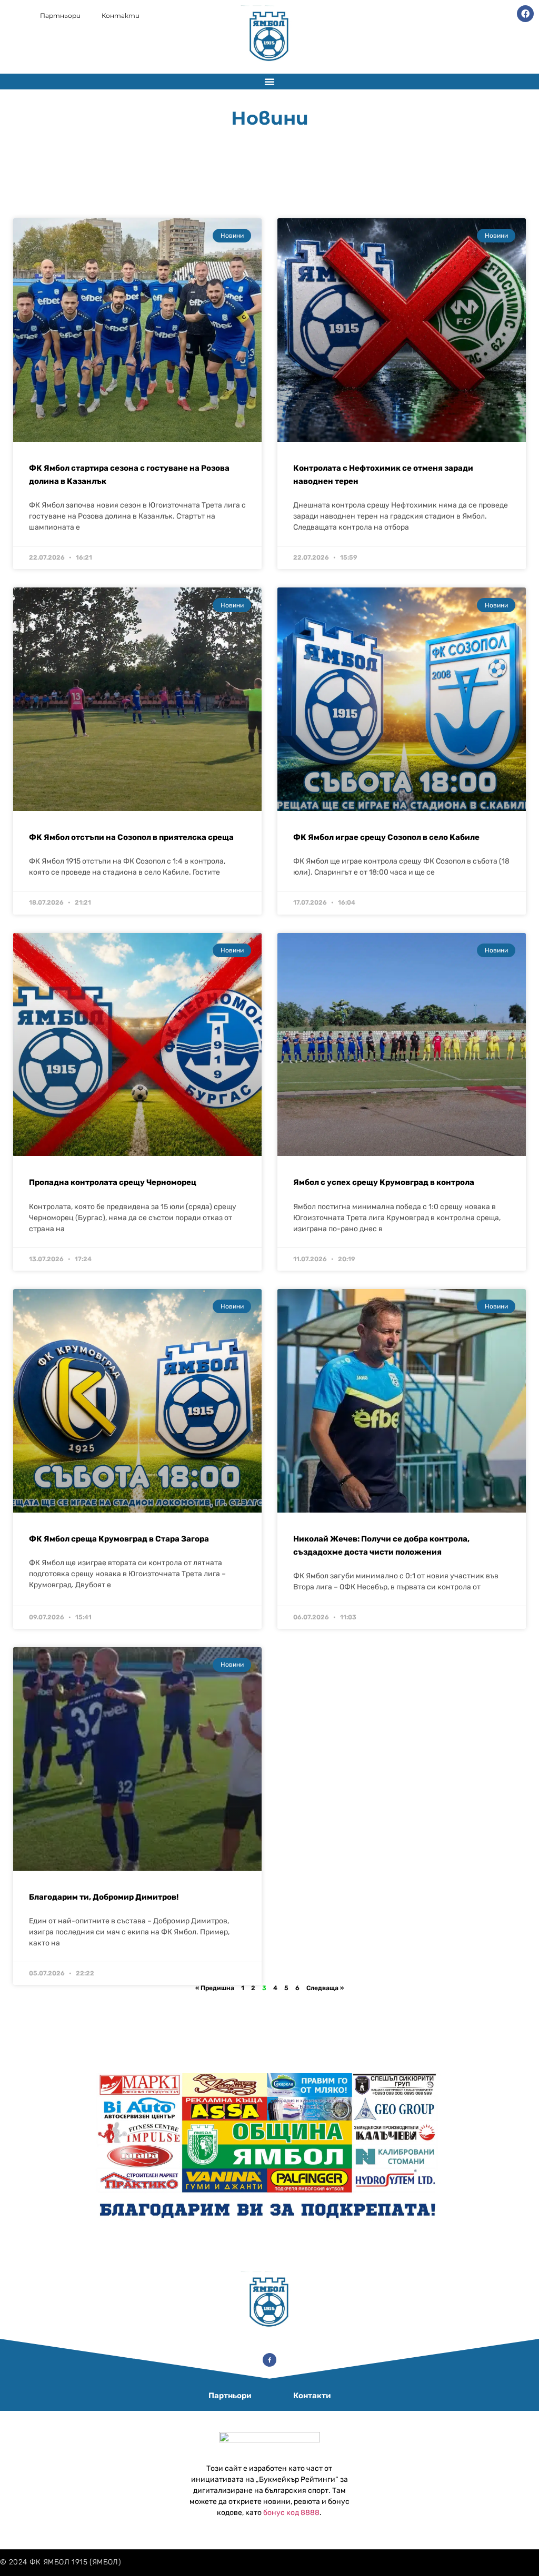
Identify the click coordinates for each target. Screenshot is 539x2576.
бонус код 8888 (291, 2513)
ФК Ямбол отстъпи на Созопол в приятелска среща (131, 837)
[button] (269, 82)
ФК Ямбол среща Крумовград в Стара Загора (119, 1539)
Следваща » (325, 1988)
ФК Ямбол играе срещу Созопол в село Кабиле (386, 837)
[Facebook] (525, 14)
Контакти (121, 16)
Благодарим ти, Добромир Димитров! (104, 1897)
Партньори (60, 16)
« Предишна (215, 1988)
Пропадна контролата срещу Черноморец (113, 1182)
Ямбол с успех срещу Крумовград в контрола (384, 1182)
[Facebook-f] (269, 2360)
